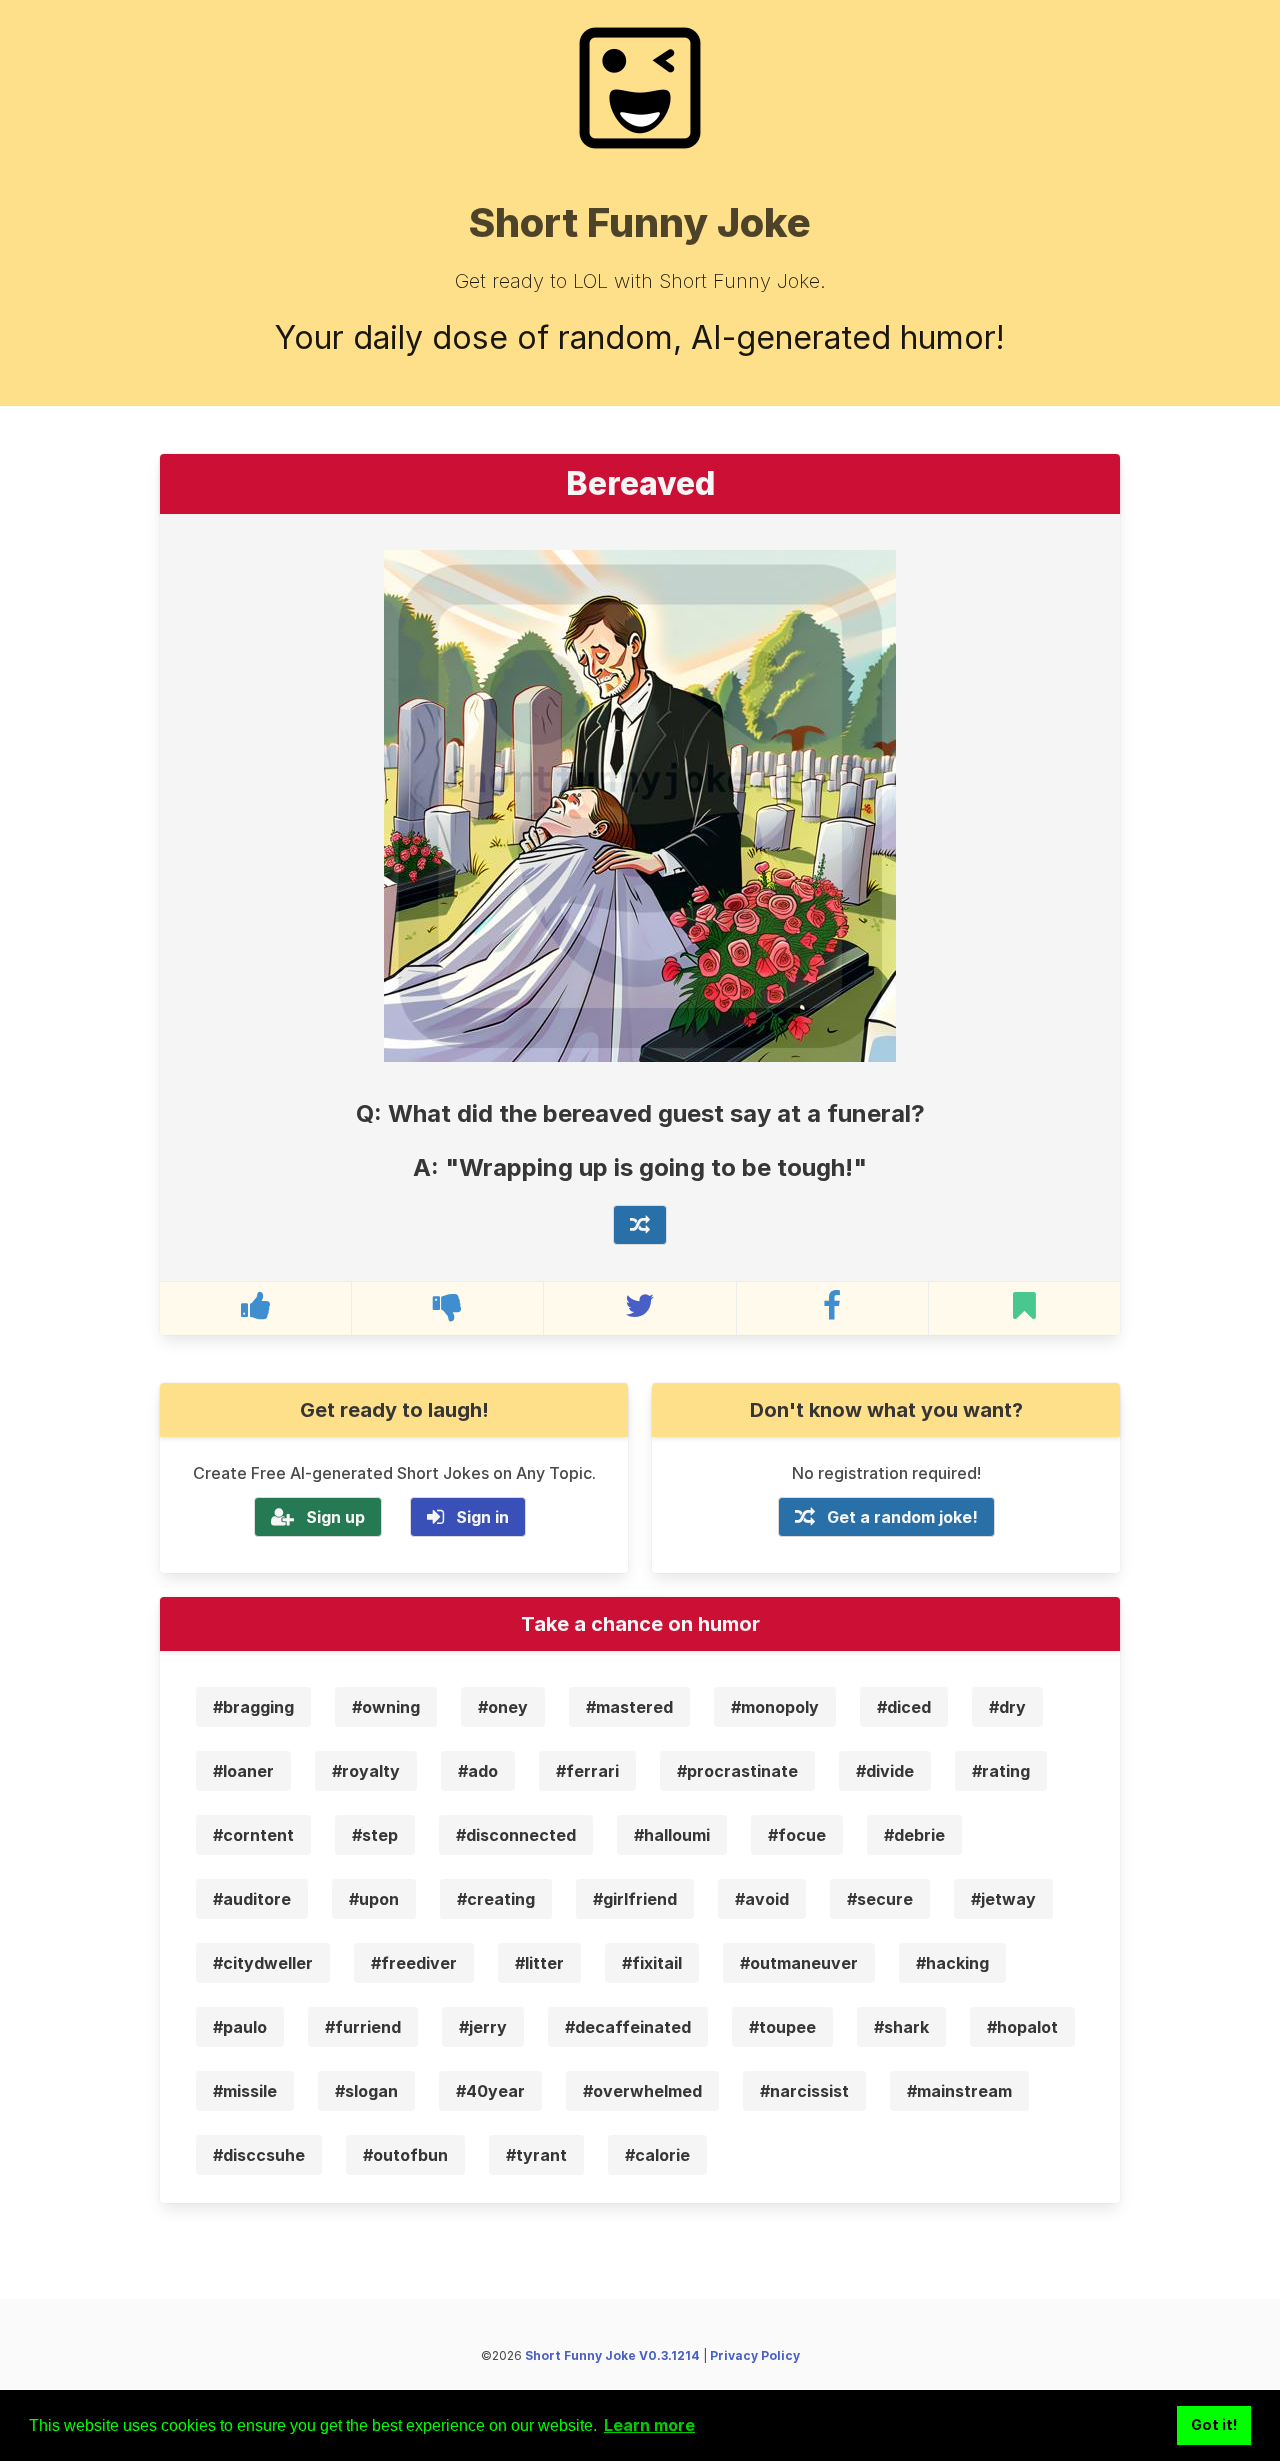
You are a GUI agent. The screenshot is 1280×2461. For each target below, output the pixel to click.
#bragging (253, 1707)
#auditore (252, 1899)
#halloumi (672, 1835)
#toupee (782, 2027)
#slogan (366, 2091)
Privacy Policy (755, 2355)
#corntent (253, 1835)
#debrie (914, 1835)
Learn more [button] (649, 2425)
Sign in (482, 1517)
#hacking (952, 1963)
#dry (1007, 1707)
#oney (503, 1707)
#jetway (1003, 1899)
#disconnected (516, 1835)
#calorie (657, 2155)
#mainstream (959, 2091)
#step (375, 1835)
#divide (885, 1771)
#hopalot (1022, 2027)
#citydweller (263, 1963)
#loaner (243, 1771)
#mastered (629, 1707)
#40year (490, 2091)
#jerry (483, 2027)
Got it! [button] (1214, 2424)
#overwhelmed (642, 2091)
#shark (901, 2027)
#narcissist (804, 2091)
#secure (880, 1899)
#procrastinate (737, 1771)
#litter (539, 1963)
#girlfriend (635, 1899)
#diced (904, 1707)
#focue (797, 1835)
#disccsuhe (259, 2155)
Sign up (335, 1517)
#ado (478, 1771)
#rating (1001, 1771)
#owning (386, 1707)
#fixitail (652, 1963)
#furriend (363, 2027)
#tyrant (536, 2155)
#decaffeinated (628, 2027)
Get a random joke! (902, 1517)
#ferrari (587, 1771)
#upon (374, 1899)
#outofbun (405, 2155)
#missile (245, 2091)
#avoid (762, 1899)
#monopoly (775, 1707)
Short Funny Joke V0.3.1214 (612, 2355)
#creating (496, 1899)
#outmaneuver (799, 1963)
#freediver (414, 1963)
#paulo (240, 2027)
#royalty (366, 1771)
